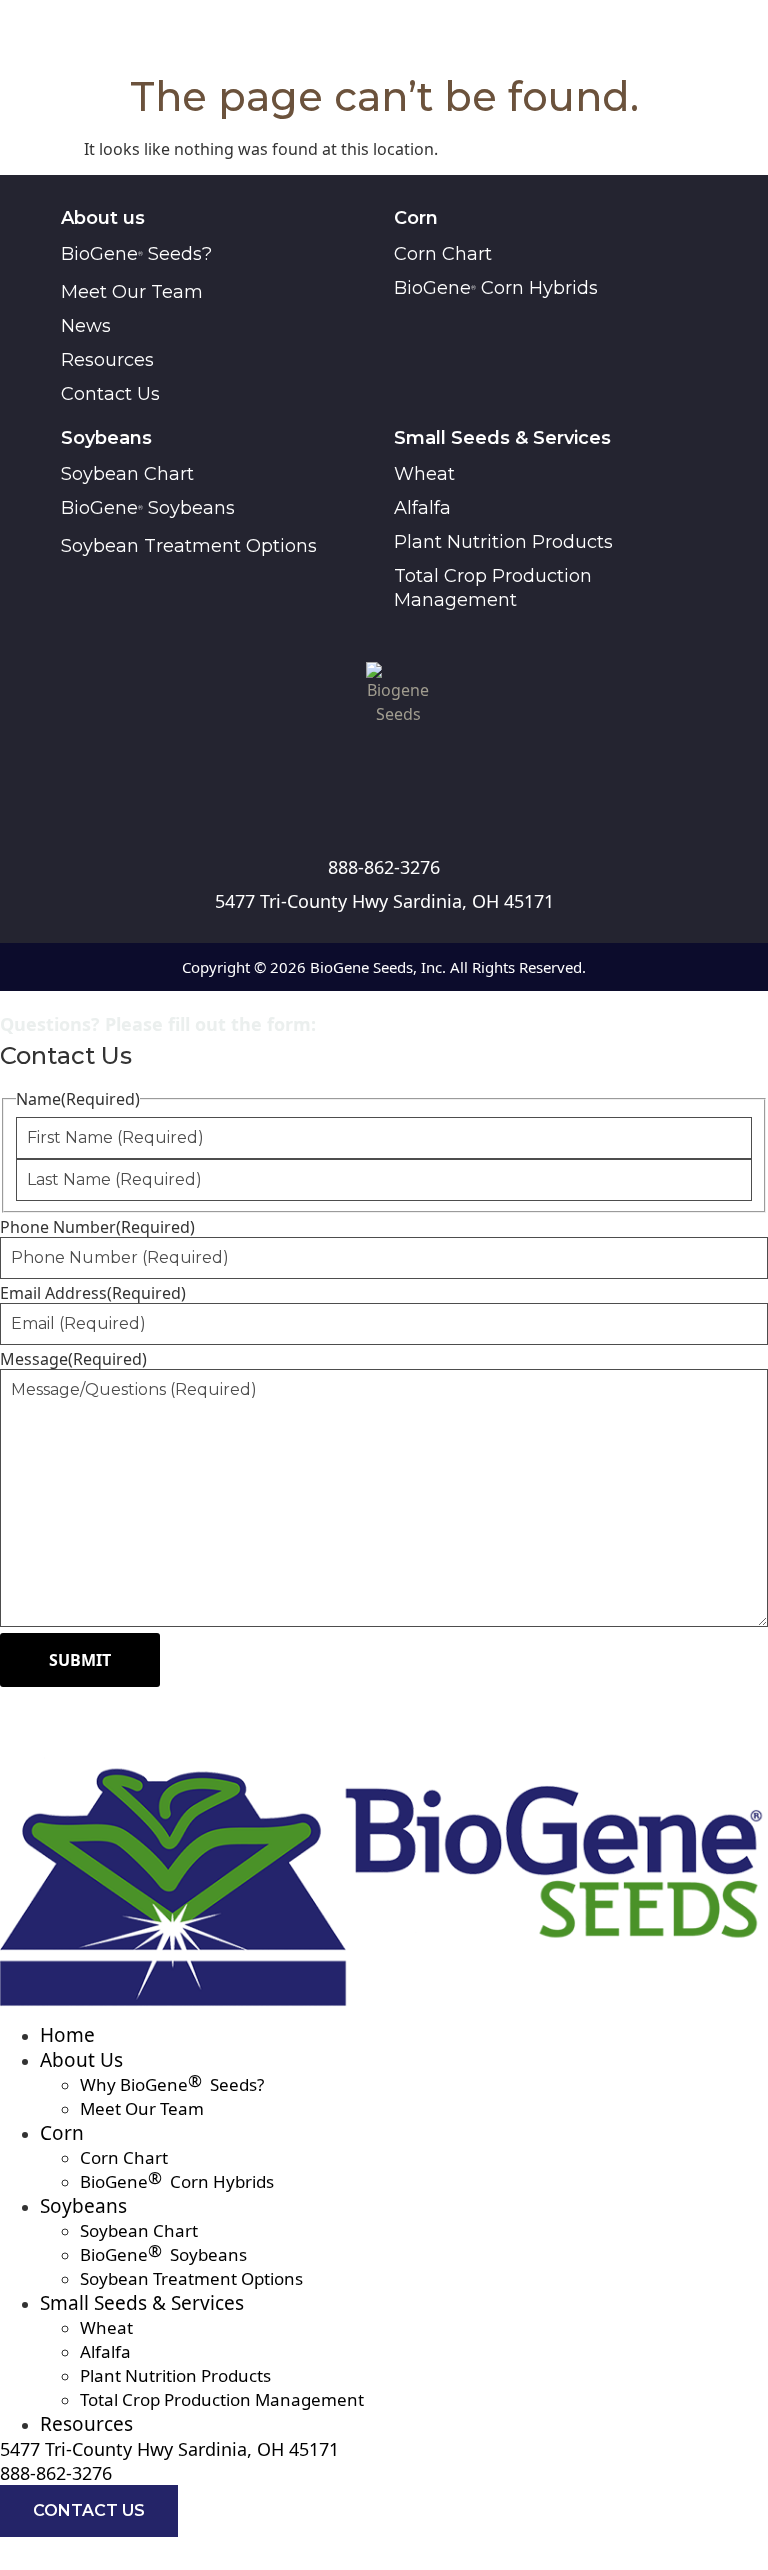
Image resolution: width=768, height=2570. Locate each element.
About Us (81, 2060)
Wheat (106, 2327)
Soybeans (83, 2206)
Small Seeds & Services (142, 2303)
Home (67, 2035)
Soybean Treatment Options (191, 2278)
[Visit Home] (384, 1879)
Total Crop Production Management (222, 2399)
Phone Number (97, 1227)
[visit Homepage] (398, 701)
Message (73, 1359)
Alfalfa (105, 2351)
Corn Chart (124, 2157)
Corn (62, 2133)
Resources (86, 2424)
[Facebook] (384, 800)
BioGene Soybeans (163, 2254)
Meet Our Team (142, 2108)
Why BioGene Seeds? (172, 2084)
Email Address (93, 1293)
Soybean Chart (139, 2230)
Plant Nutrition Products (175, 2375)
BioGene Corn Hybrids (177, 2181)
